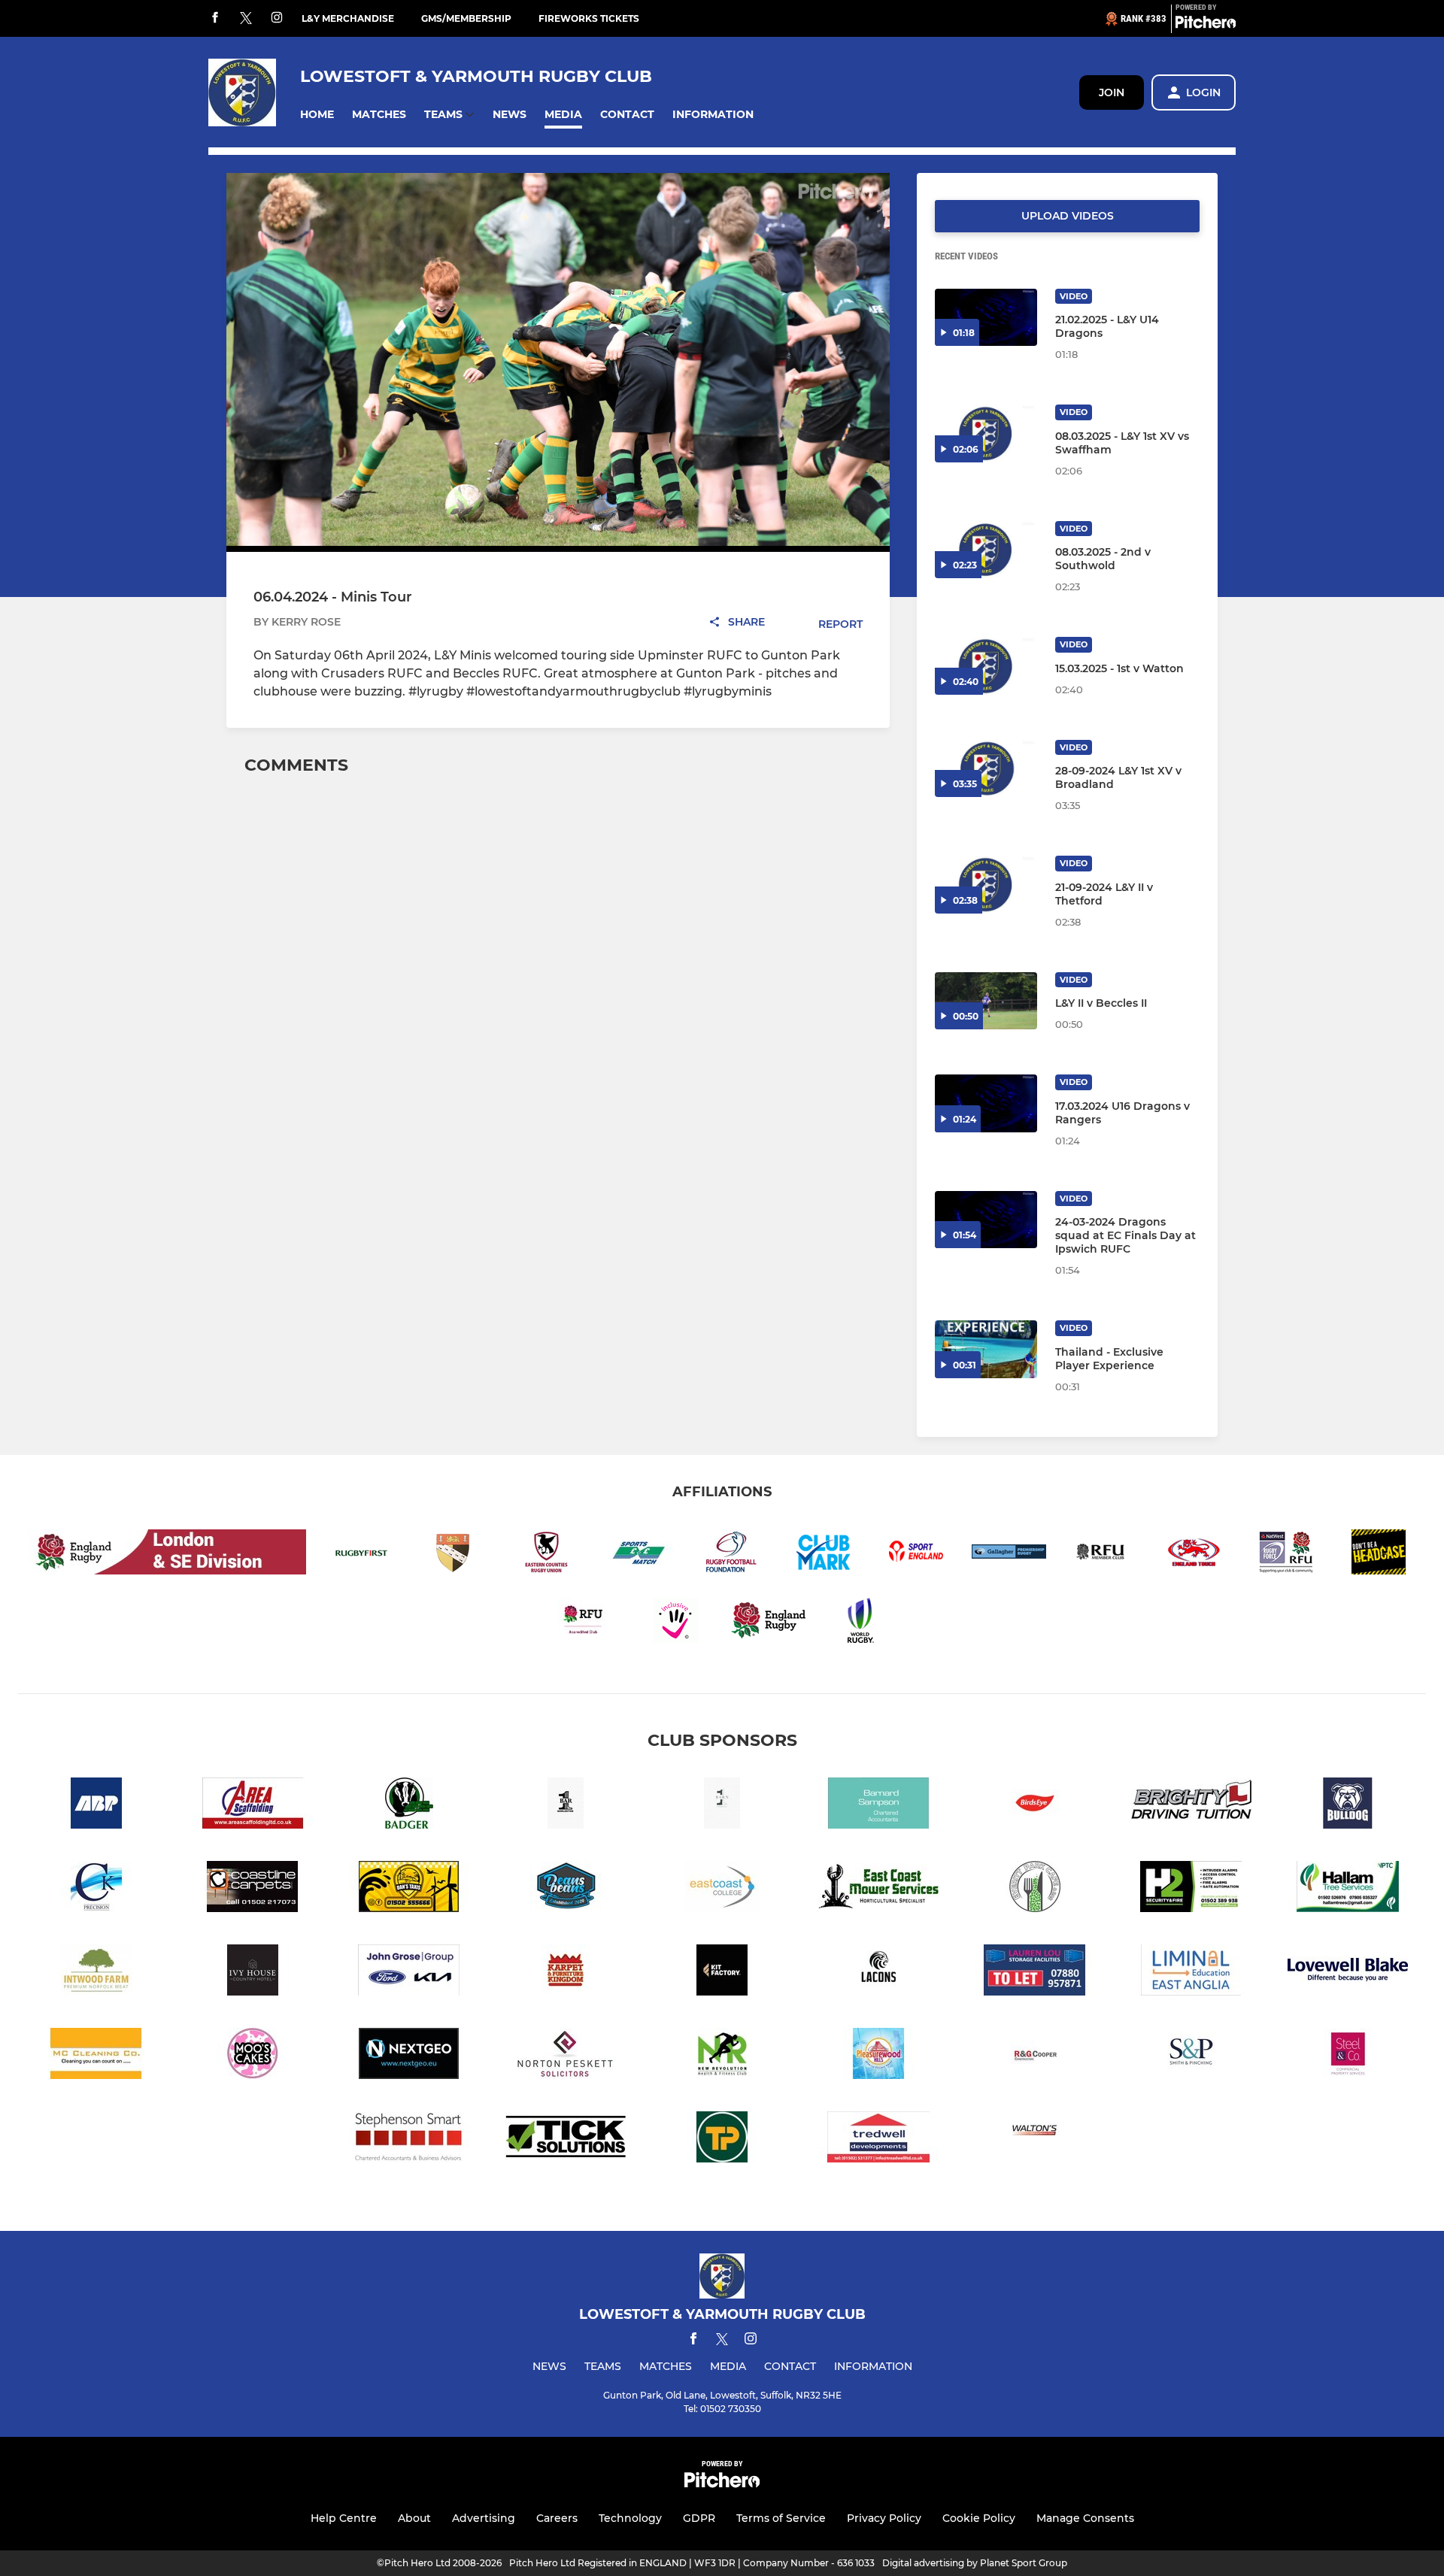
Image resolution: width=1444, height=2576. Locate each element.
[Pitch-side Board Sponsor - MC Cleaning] (96, 2056)
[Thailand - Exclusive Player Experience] (986, 1349)
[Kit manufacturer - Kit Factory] (722, 1973)
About (414, 2518)
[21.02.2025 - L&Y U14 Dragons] (986, 318)
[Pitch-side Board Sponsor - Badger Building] (409, 1806)
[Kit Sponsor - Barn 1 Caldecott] (722, 1806)
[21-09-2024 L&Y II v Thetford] (986, 885)
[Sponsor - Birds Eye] (1035, 1806)
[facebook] (215, 18)
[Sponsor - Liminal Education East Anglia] (1191, 1973)
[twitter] (246, 19)
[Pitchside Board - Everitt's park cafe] (1035, 1889)
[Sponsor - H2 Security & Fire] (1191, 1889)
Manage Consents (1085, 2518)
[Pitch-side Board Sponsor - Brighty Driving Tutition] (1191, 1806)
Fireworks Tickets (589, 18)
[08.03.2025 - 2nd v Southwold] (986, 550)
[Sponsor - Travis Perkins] (722, 2140)
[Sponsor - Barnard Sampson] (878, 1806)
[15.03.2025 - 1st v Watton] (986, 666)
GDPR (699, 2518)
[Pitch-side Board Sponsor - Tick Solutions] (566, 2140)
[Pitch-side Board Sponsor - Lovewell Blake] (1348, 1973)
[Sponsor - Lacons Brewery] (878, 1973)
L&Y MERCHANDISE (348, 18)
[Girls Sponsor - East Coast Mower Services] (878, 1889)
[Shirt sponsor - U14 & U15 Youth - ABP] (96, 1806)
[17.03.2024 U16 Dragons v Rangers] (986, 1103)
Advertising (484, 2518)
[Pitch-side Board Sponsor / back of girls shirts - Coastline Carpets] (253, 1889)
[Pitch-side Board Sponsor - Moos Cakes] (253, 2056)
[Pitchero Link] (1206, 25)
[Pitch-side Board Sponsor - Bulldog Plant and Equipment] (1348, 1806)
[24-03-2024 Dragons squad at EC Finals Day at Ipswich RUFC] (986, 1220)
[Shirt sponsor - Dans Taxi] (409, 1889)
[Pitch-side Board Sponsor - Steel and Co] (1348, 2056)
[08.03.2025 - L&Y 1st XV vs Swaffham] (986, 433)
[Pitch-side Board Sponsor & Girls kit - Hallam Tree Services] (1348, 1889)
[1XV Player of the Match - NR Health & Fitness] (722, 2056)
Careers (557, 2518)
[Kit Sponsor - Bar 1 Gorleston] (566, 1806)
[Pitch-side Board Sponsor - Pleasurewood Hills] (878, 2056)
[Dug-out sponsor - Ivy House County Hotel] (253, 1973)
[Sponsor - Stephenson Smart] (409, 2140)
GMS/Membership (466, 18)
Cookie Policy (979, 2518)
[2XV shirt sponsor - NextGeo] (409, 2056)
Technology (630, 2518)
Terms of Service (781, 2518)
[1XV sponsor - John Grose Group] (409, 1973)
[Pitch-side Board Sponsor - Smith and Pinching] (1191, 2056)
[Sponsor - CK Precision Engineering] (96, 1889)
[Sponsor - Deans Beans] (566, 1889)
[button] (317, 115)
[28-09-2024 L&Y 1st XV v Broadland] (986, 769)
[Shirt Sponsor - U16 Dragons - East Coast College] (722, 1889)
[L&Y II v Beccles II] (986, 1001)
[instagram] (277, 18)
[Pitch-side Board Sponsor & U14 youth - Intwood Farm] (96, 1973)
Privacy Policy (884, 2518)
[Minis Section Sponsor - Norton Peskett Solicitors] (566, 2056)
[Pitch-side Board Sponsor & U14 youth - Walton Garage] (1035, 2140)
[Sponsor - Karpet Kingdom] (566, 1973)
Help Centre (344, 2518)
